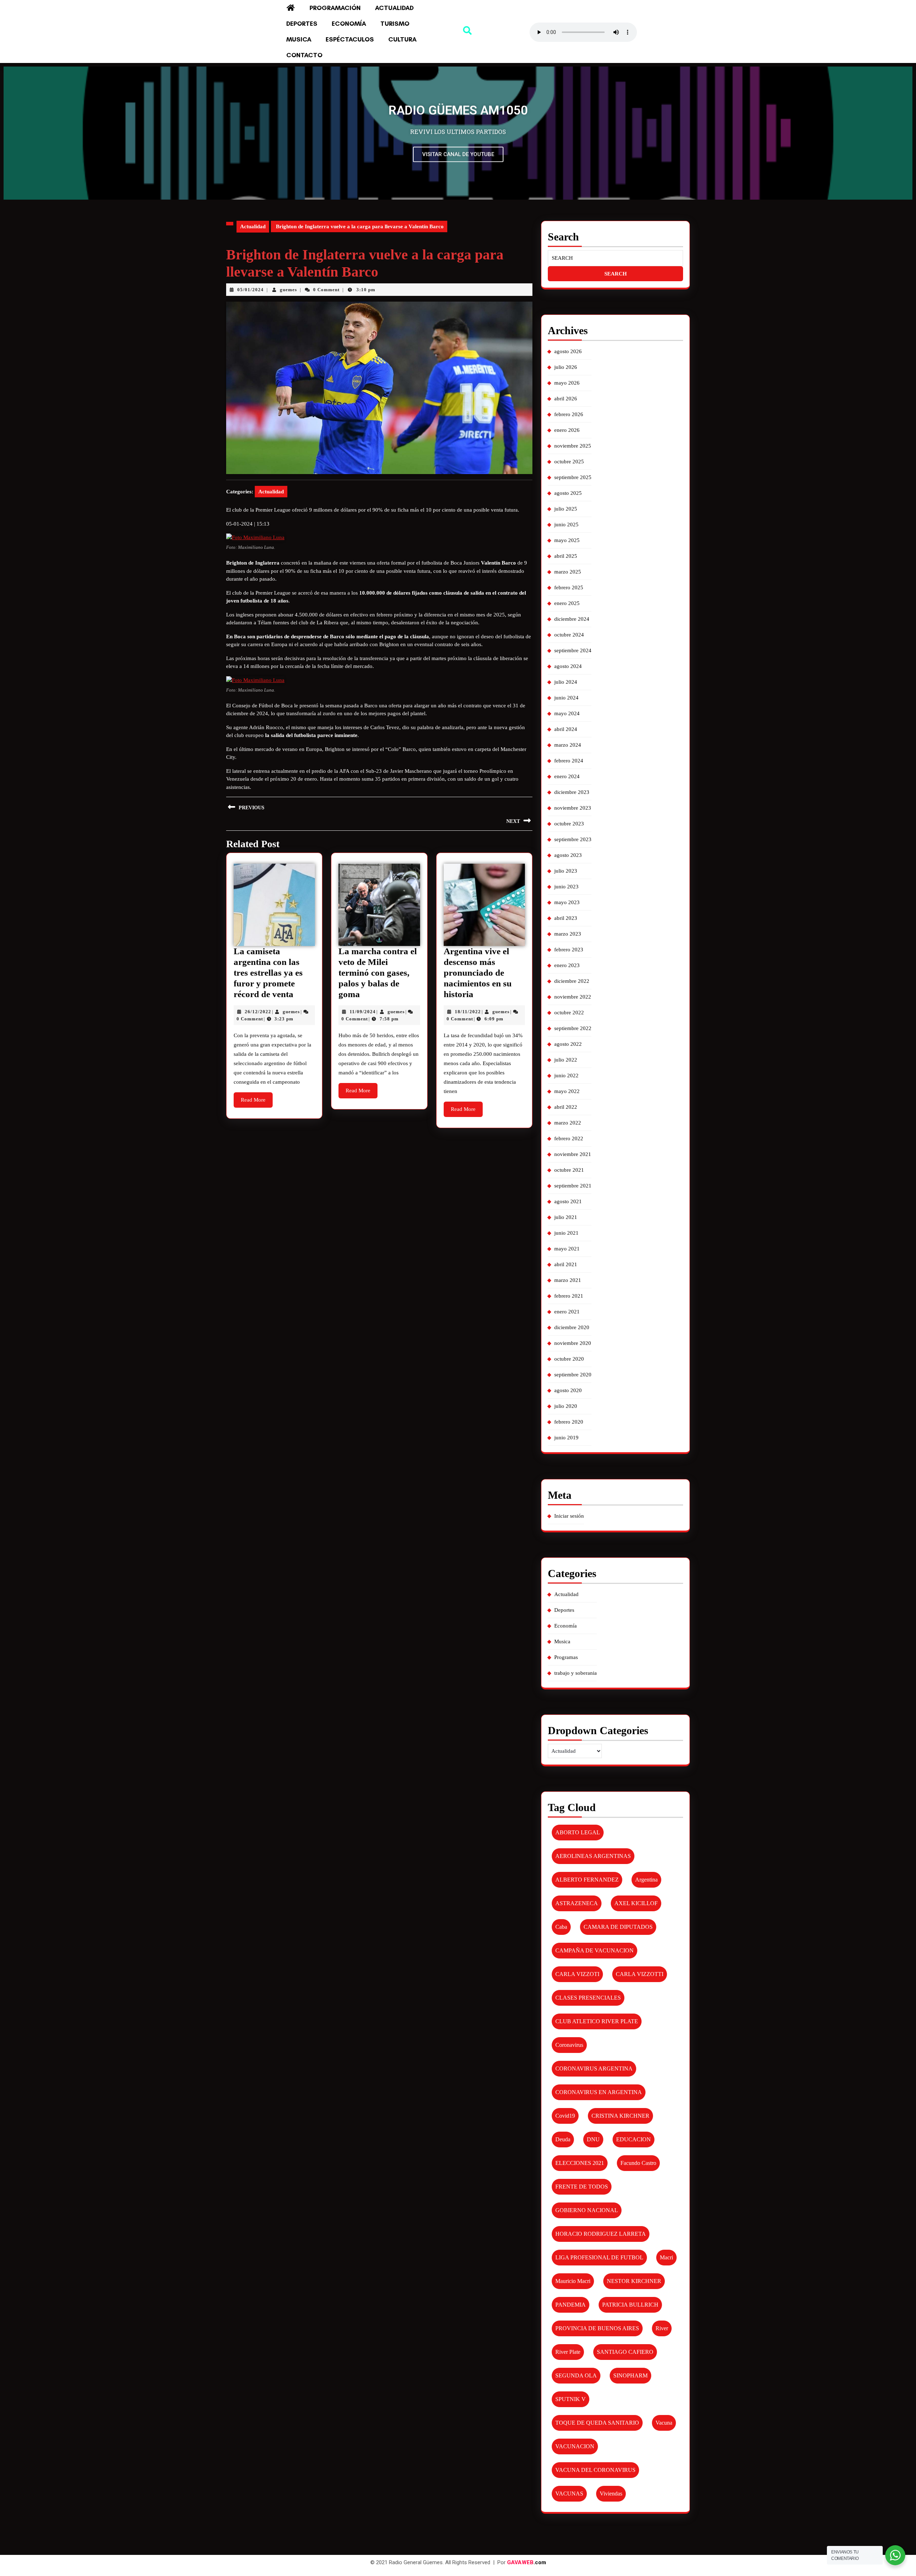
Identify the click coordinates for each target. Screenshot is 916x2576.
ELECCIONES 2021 (580, 2163)
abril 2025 (566, 556)
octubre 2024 (569, 635)
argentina (646, 1880)
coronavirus (569, 2045)
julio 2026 (566, 367)
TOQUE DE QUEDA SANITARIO (597, 2423)
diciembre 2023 (572, 792)
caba (561, 1927)
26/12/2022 (258, 1012)
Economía (349, 24)
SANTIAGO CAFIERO (625, 2352)
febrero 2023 (569, 950)
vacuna (664, 2423)
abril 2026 (566, 399)
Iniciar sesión (569, 1516)
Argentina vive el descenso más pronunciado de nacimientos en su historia (478, 973)
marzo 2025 (568, 572)
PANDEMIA (571, 2305)
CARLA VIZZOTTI (640, 1974)
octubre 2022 (569, 1013)
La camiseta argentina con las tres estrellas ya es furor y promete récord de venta (268, 973)
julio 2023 (566, 871)
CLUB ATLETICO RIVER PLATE (597, 2021)
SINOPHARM (630, 2375)
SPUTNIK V (571, 2399)
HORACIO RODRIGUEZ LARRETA (601, 2234)
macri (666, 2257)
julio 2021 (566, 1217)
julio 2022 (566, 1060)
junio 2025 (566, 525)
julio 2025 (566, 509)
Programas (566, 1657)
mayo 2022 (567, 1091)
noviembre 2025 (573, 446)
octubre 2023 (569, 824)
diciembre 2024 (572, 619)
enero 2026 (567, 430)
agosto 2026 (568, 351)
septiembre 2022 (573, 1028)
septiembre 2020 (573, 1375)
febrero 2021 (569, 1296)
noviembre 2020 (573, 1343)
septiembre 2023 (573, 839)
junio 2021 (566, 1233)
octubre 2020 (569, 1359)
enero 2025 (567, 603)
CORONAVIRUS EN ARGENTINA (599, 2092)
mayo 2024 (567, 713)
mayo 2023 (567, 902)
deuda (563, 2139)
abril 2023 (566, 918)
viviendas (611, 2494)
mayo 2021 (567, 1249)
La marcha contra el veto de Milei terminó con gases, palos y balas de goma (378, 973)
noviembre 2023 (573, 808)
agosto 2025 (568, 493)
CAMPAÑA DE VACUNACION (595, 1950)
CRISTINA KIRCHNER (620, 2116)
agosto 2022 (568, 1044)
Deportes (302, 24)
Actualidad (394, 8)
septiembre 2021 (573, 1186)
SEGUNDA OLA (576, 2375)
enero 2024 (567, 776)
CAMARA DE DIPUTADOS (618, 1927)
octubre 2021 (569, 1170)
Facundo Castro (638, 2163)
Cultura (402, 39)
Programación (335, 8)
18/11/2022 (468, 1012)
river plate (568, 2352)
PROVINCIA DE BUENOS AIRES (597, 2328)
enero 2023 (567, 965)
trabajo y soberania (576, 1673)
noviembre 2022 (573, 997)
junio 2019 (566, 1438)
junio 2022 (566, 1075)
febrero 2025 (569, 587)
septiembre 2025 (573, 477)
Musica (299, 39)
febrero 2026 (569, 414)
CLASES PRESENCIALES (588, 1998)
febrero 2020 (569, 1422)
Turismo (395, 24)
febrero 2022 (569, 1138)
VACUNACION (575, 2446)
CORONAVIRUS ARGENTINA (594, 2068)
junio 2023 (566, 887)
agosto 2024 (568, 666)
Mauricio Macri (573, 2281)
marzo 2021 (568, 1280)
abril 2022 (566, 1107)
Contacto (304, 55)
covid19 (565, 2116)
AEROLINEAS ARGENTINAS (593, 1856)
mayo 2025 (567, 540)
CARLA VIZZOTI (577, 1974)
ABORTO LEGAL (578, 1832)
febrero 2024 (569, 761)
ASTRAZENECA (577, 1903)
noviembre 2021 (573, 1154)
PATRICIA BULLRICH (630, 2305)
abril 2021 (566, 1264)
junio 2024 (566, 698)
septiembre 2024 (573, 650)
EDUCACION (634, 2139)
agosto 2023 (568, 855)
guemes (288, 290)
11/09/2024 (363, 1012)
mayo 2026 (567, 383)
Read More (257, 1097)
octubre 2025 (569, 462)
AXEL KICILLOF (636, 1903)
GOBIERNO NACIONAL (587, 2210)
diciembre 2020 (572, 1327)
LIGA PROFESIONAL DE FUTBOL (599, 2257)
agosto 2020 (568, 1390)
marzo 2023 (568, 934)
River (662, 2328)
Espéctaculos (350, 39)
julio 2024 (566, 682)
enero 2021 (567, 1312)
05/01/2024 (250, 290)
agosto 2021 (568, 1201)
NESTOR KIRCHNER (634, 2281)
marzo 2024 (568, 745)
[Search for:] (615, 258)
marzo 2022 (568, 1123)
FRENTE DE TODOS (582, 2187)
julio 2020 (566, 1406)
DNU (593, 2139)
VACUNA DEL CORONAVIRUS (595, 2470)
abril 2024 (566, 729)
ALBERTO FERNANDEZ (587, 1880)
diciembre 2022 (572, 981)
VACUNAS (569, 2494)
